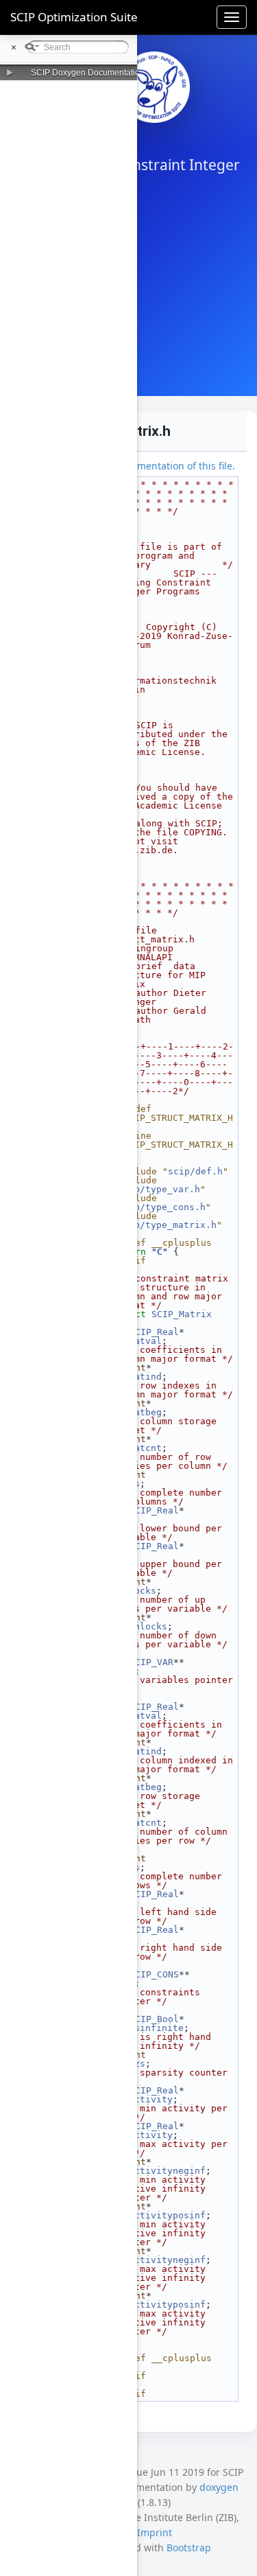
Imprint (155, 2532)
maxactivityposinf (159, 2305)
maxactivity (143, 2135)
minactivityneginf (159, 2171)
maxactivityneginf (159, 2260)
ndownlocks (140, 1626)
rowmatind (137, 1751)
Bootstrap (189, 2548)
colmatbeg (137, 1412)
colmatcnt (137, 1448)
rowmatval (137, 1716)
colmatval (137, 1341)
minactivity (143, 2099)
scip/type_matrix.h (167, 1225)
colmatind (137, 1377)
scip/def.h (195, 1171)
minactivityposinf (159, 2215)
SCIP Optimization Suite (74, 17)
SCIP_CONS (154, 1974)
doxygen (219, 2487)
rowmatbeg (137, 1787)
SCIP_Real (154, 1332)
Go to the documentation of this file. (152, 466)
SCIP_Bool (154, 2019)
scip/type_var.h (159, 1189)
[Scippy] (154, 87)
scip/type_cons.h (162, 1207)
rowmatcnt (137, 1823)
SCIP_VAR (151, 1662)
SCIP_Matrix (182, 1314)
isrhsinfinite (148, 2028)
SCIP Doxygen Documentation (88, 73)
